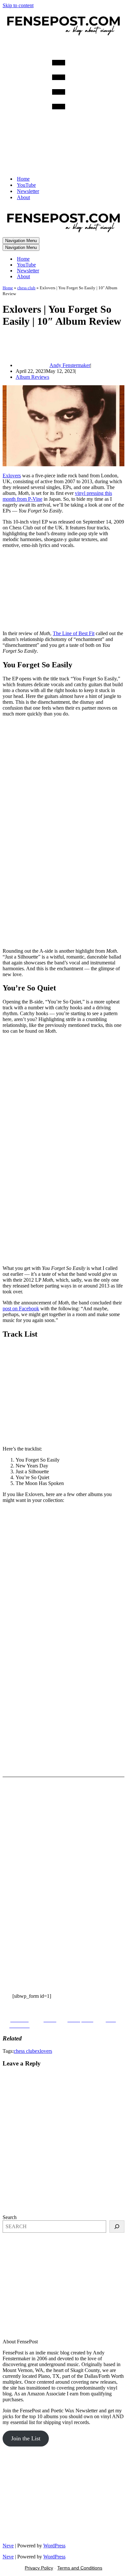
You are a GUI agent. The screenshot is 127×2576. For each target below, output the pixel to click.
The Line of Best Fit (74, 633)
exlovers (43, 2051)
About (23, 197)
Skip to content (18, 5)
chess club (26, 288)
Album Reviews (32, 377)
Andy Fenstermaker (70, 365)
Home (23, 179)
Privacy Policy (39, 2568)
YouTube (26, 185)
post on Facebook (21, 1308)
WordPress (54, 2546)
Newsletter (28, 191)
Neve (8, 2546)
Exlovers (12, 476)
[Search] (117, 2227)
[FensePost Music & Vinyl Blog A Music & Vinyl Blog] (63, 37)
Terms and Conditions (80, 2568)
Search (10, 2217)
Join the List (26, 2438)
